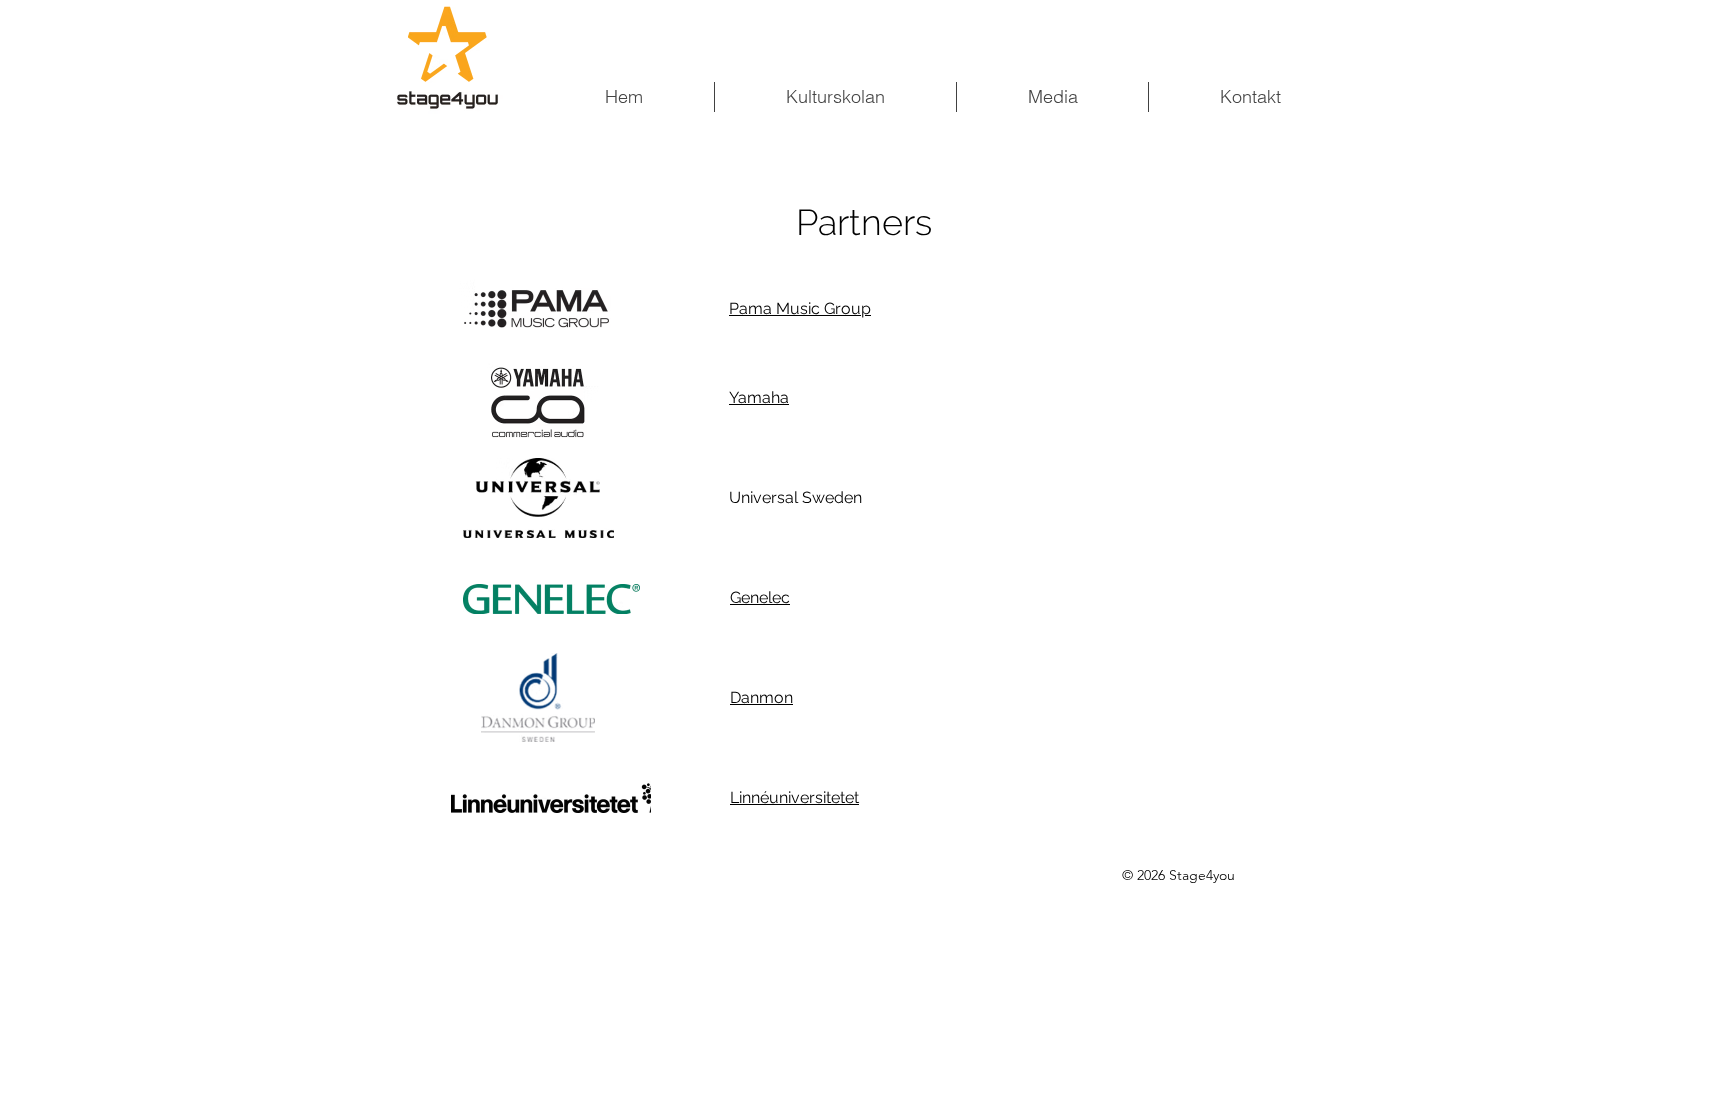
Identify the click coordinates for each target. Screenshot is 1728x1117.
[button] (1052, 97)
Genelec (760, 597)
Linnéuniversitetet (794, 797)
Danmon (761, 697)
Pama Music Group (800, 308)
